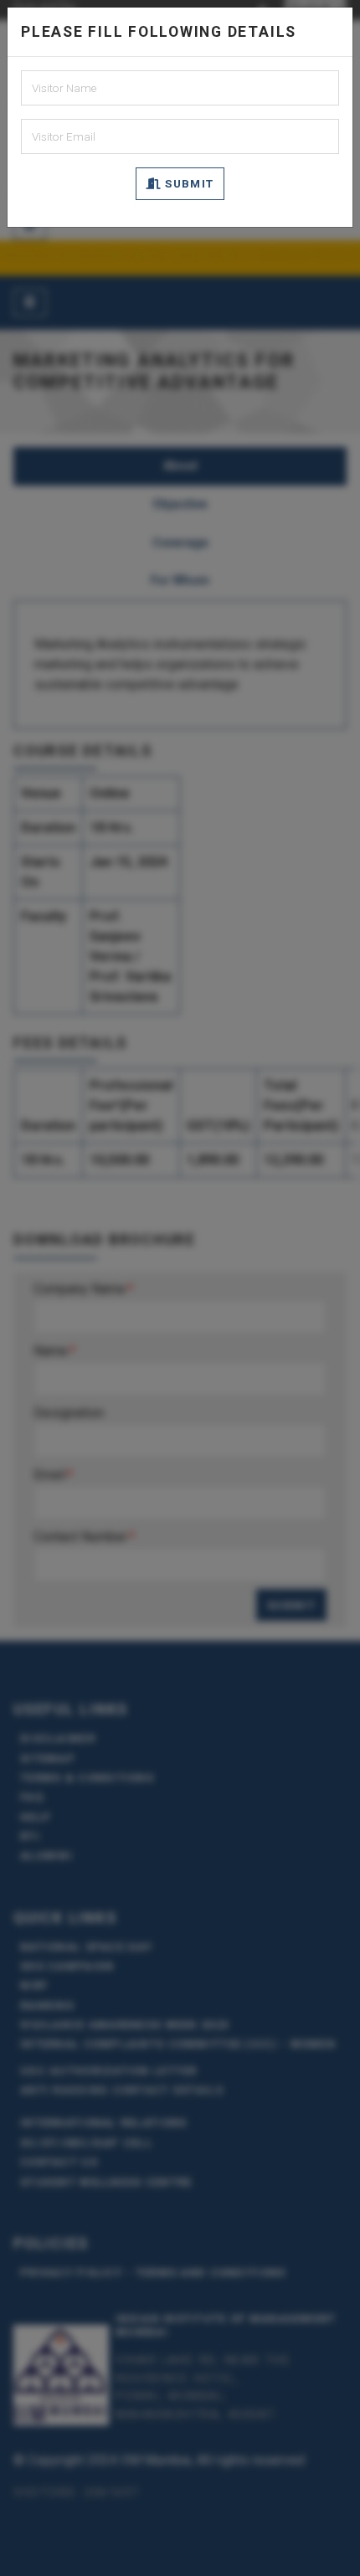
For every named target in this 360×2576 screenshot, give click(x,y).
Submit (188, 183)
